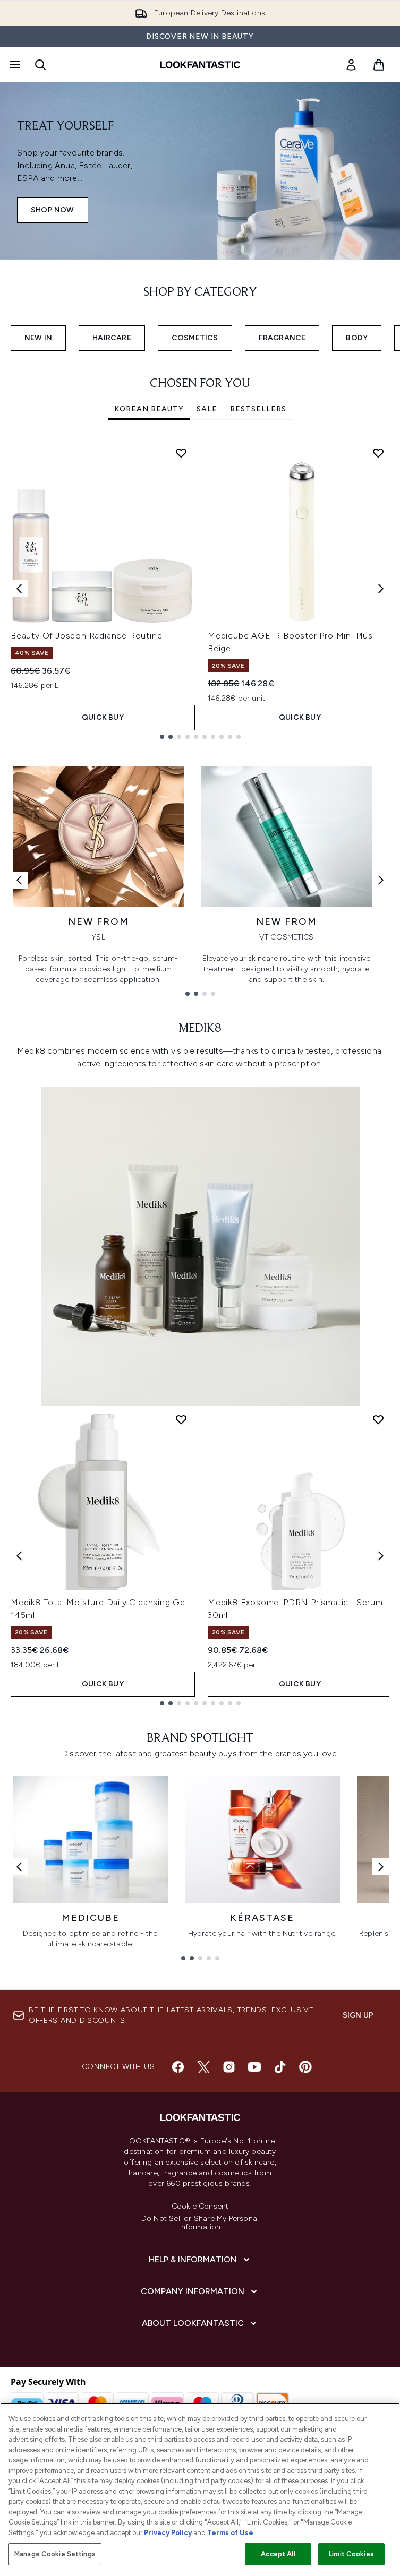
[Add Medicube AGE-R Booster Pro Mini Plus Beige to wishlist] (378, 453)
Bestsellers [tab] (258, 409)
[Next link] (381, 880)
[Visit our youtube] (254, 2067)
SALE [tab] (207, 409)
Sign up (358, 2015)
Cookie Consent (200, 2207)
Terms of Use (230, 2533)
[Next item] (381, 589)
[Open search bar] (40, 65)
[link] (351, 65)
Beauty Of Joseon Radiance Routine (86, 636)
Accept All (278, 2554)
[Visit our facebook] (178, 2067)
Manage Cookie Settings (55, 2554)
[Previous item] (19, 589)
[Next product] (381, 1556)
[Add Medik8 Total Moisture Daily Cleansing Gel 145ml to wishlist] (181, 1419)
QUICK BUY (103, 717)
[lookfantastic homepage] (200, 65)
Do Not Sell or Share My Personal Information (200, 2223)
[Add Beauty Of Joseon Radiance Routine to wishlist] (181, 453)
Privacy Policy (168, 2533)
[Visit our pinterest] (305, 2067)
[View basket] (379, 65)
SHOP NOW (53, 210)
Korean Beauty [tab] (149, 409)
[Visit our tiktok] (280, 2067)
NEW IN (38, 338)
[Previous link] (19, 880)
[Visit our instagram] (229, 2067)
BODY (357, 338)
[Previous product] (19, 1556)
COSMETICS (195, 338)
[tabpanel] (200, 589)
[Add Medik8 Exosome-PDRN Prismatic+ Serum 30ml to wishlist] (378, 1419)
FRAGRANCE (282, 338)
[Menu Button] (14, 65)
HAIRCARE (112, 338)
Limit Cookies (351, 2554)
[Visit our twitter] (203, 2067)
